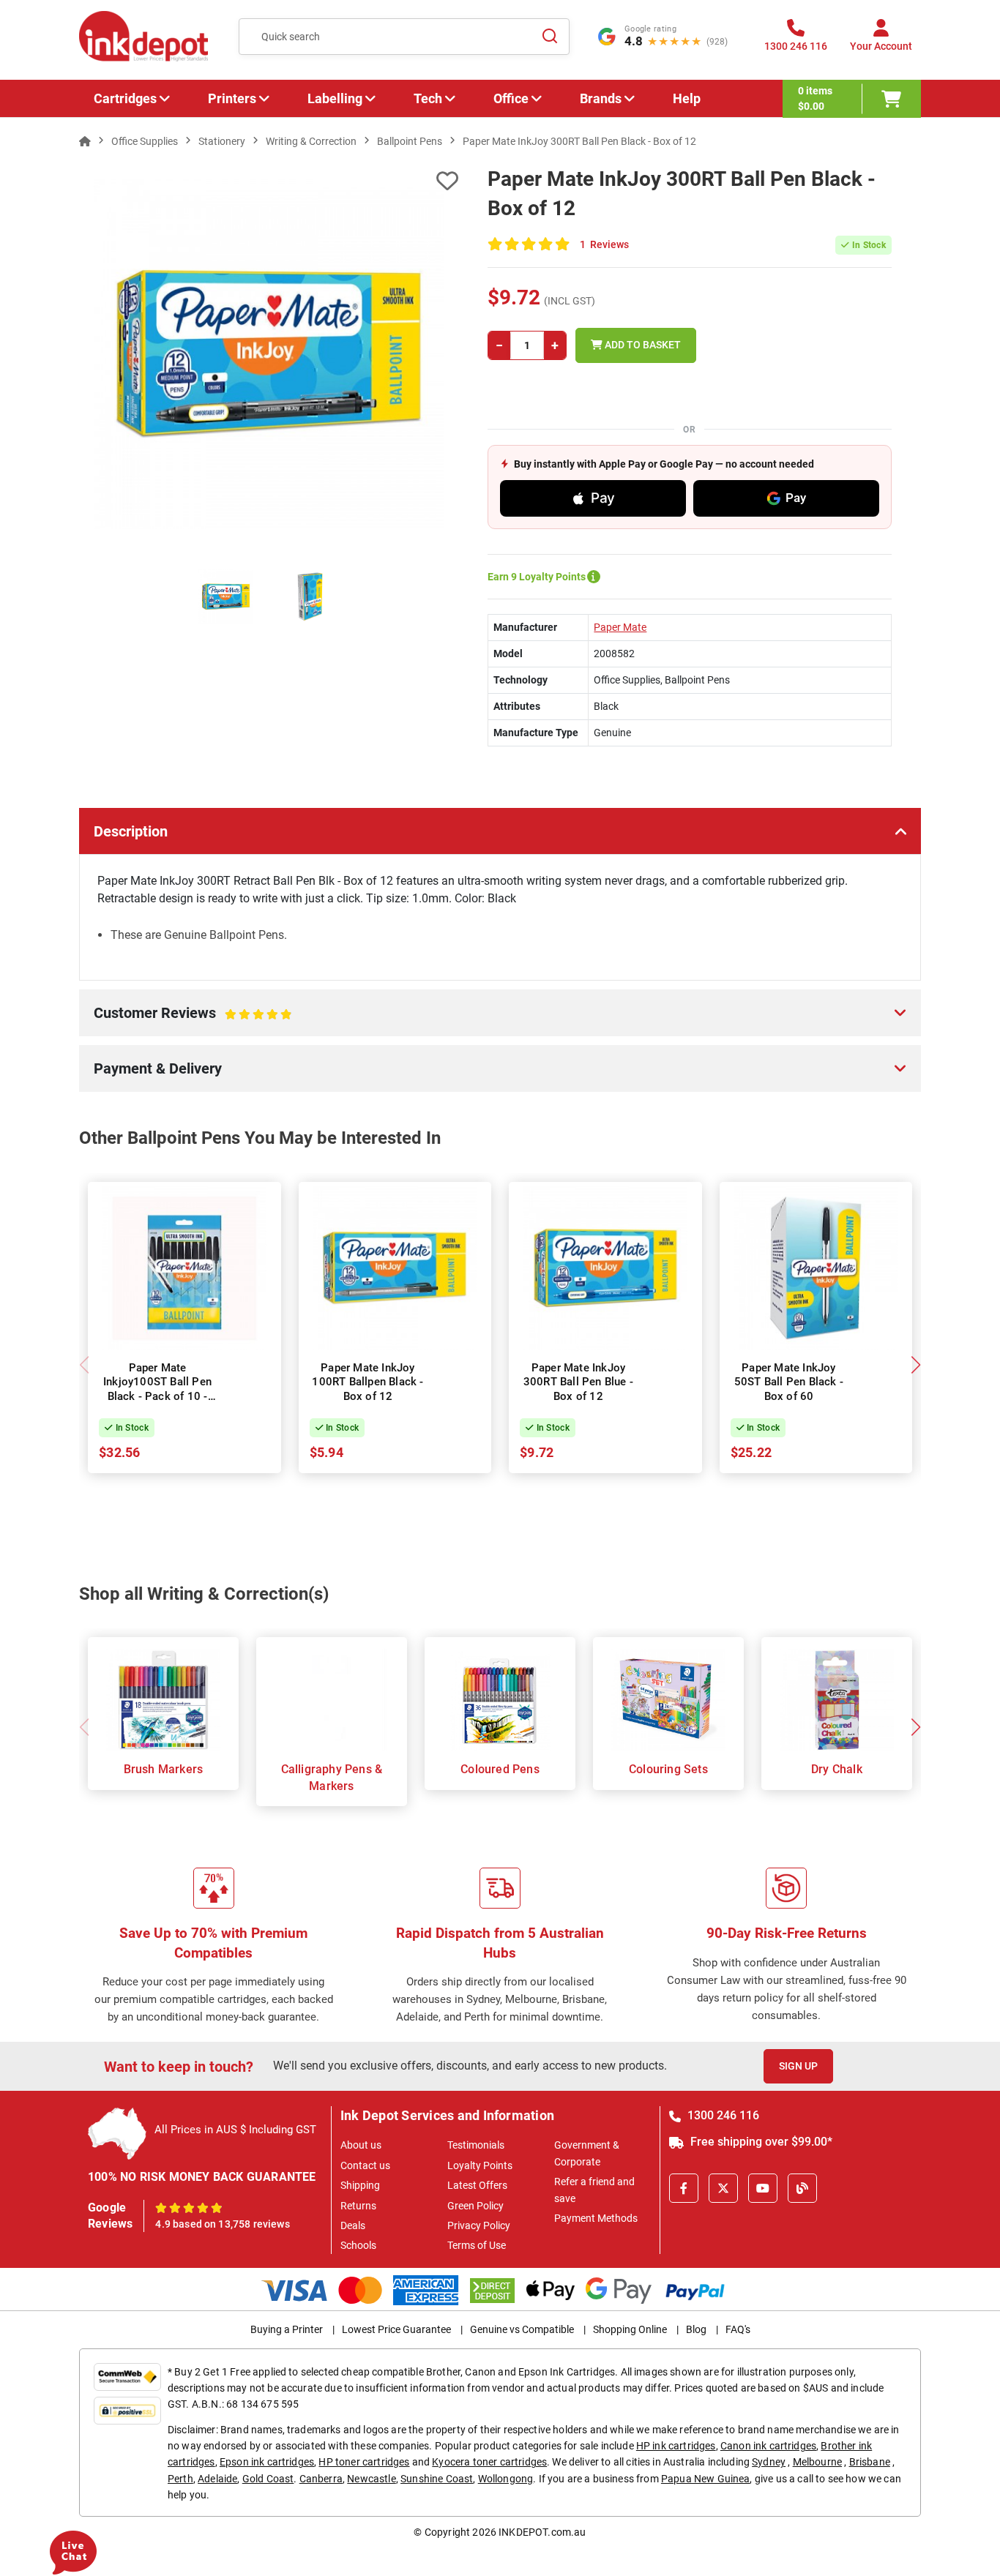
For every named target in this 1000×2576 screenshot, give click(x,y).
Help (687, 98)
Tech (428, 98)
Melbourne (817, 2462)
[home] (85, 141)
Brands (601, 98)
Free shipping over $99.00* (760, 2142)
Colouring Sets (668, 1769)
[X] (723, 2188)
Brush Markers (164, 1769)
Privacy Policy (479, 2225)
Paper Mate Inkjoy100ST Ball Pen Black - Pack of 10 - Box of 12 (157, 1389)
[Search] (550, 37)
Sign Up (798, 2066)
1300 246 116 (722, 2115)
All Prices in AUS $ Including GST (235, 2130)
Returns (358, 2206)
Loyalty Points (480, 2165)
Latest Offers (477, 2185)
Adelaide (217, 2479)
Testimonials (476, 2145)
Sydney (769, 2462)
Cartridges (125, 98)
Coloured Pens (500, 1769)
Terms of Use (477, 2245)
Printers (232, 98)
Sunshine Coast (437, 2479)
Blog (696, 2329)
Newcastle (371, 2479)
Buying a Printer (287, 2329)
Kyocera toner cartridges (489, 2462)
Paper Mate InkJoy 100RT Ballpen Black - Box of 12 (367, 1382)
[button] (915, 1365)
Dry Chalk (837, 1769)
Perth (180, 2479)
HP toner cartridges (364, 2462)
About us (361, 2145)
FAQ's (738, 2329)
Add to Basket (642, 345)
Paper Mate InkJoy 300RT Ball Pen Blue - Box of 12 (578, 1382)
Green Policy (475, 2206)
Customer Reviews (176, 1020)
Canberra (321, 2479)
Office (511, 98)
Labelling (335, 98)
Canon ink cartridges (768, 2446)
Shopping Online (630, 2329)
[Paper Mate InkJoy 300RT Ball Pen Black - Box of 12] (269, 354)
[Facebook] (684, 2188)
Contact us (365, 2165)
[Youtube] (763, 2188)
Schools (358, 2245)
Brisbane (870, 2462)
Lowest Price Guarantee (396, 2329)
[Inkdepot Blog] (802, 2188)
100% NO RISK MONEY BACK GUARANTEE (202, 2177)
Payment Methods (596, 2218)
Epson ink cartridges (267, 2462)
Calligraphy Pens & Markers (332, 1777)
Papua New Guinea (706, 2479)
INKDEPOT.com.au (542, 2532)
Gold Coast (268, 2479)
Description (131, 831)
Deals (353, 2225)
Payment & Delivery (158, 1068)
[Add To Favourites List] (269, 181)
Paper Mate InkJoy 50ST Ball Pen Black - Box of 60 (789, 1382)
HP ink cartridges (676, 2446)
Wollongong (506, 2479)
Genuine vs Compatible (522, 2329)
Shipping (360, 2185)
